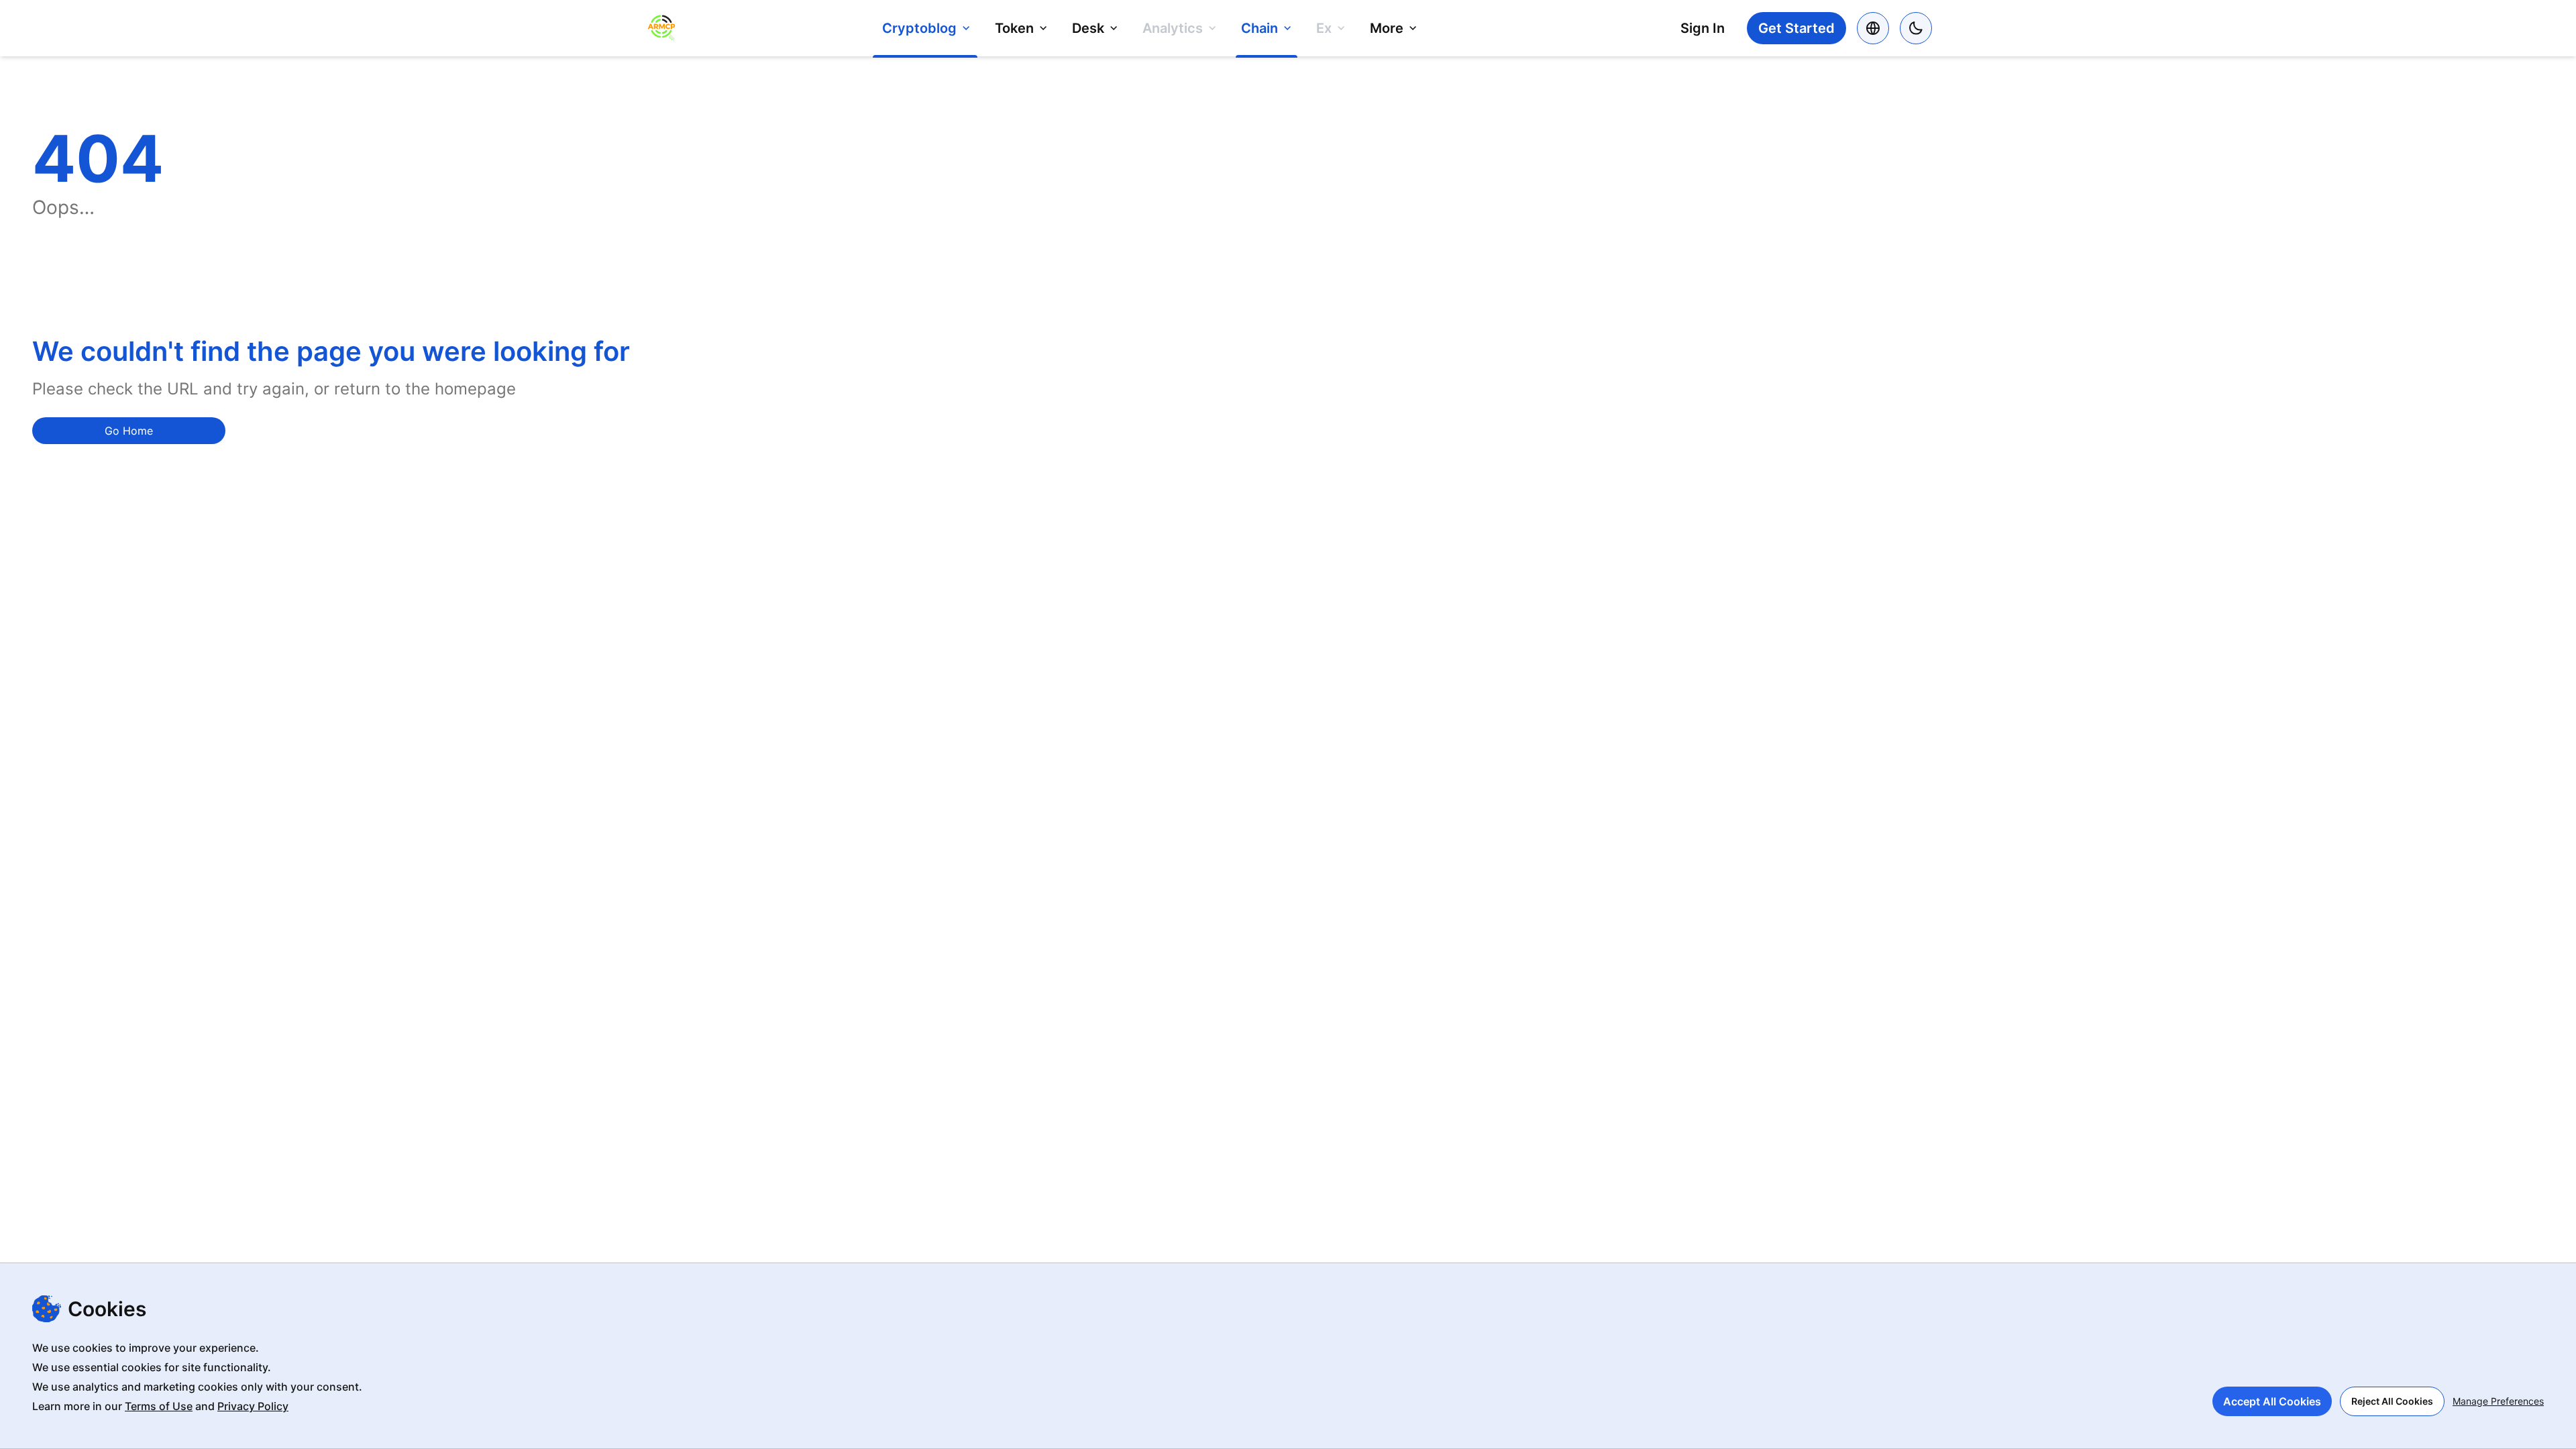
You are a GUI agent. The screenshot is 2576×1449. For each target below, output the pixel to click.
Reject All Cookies (2392, 1401)
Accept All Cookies (2272, 1401)
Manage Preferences (2498, 1401)
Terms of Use (159, 1406)
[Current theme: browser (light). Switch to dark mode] (1916, 28)
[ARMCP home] (661, 29)
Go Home (129, 431)
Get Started (1796, 28)
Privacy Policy (253, 1406)
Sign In (1703, 28)
